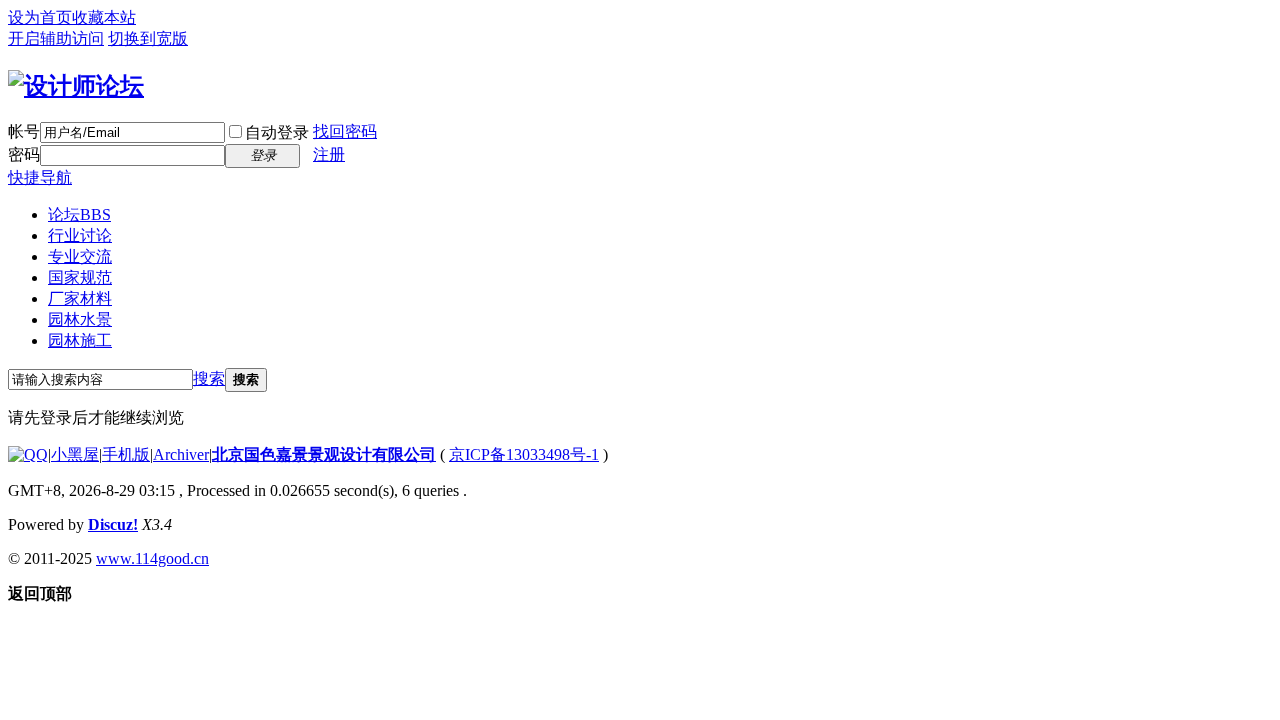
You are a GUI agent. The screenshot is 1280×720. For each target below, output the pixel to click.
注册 (329, 154)
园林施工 (80, 340)
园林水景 (80, 319)
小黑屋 (75, 454)
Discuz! (113, 524)
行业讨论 (80, 235)
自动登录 (277, 132)
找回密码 (345, 131)
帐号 (24, 131)
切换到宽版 (148, 38)
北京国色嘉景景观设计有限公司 (324, 454)
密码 (24, 154)
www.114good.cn (152, 558)
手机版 (126, 454)
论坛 (79, 214)
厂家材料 (80, 298)
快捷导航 (40, 177)
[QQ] (28, 454)
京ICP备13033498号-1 (524, 454)
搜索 (209, 378)
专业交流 (80, 256)
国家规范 (80, 277)
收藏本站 (104, 17)
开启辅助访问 (56, 38)
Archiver (181, 454)
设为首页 (40, 17)
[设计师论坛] (76, 86)
